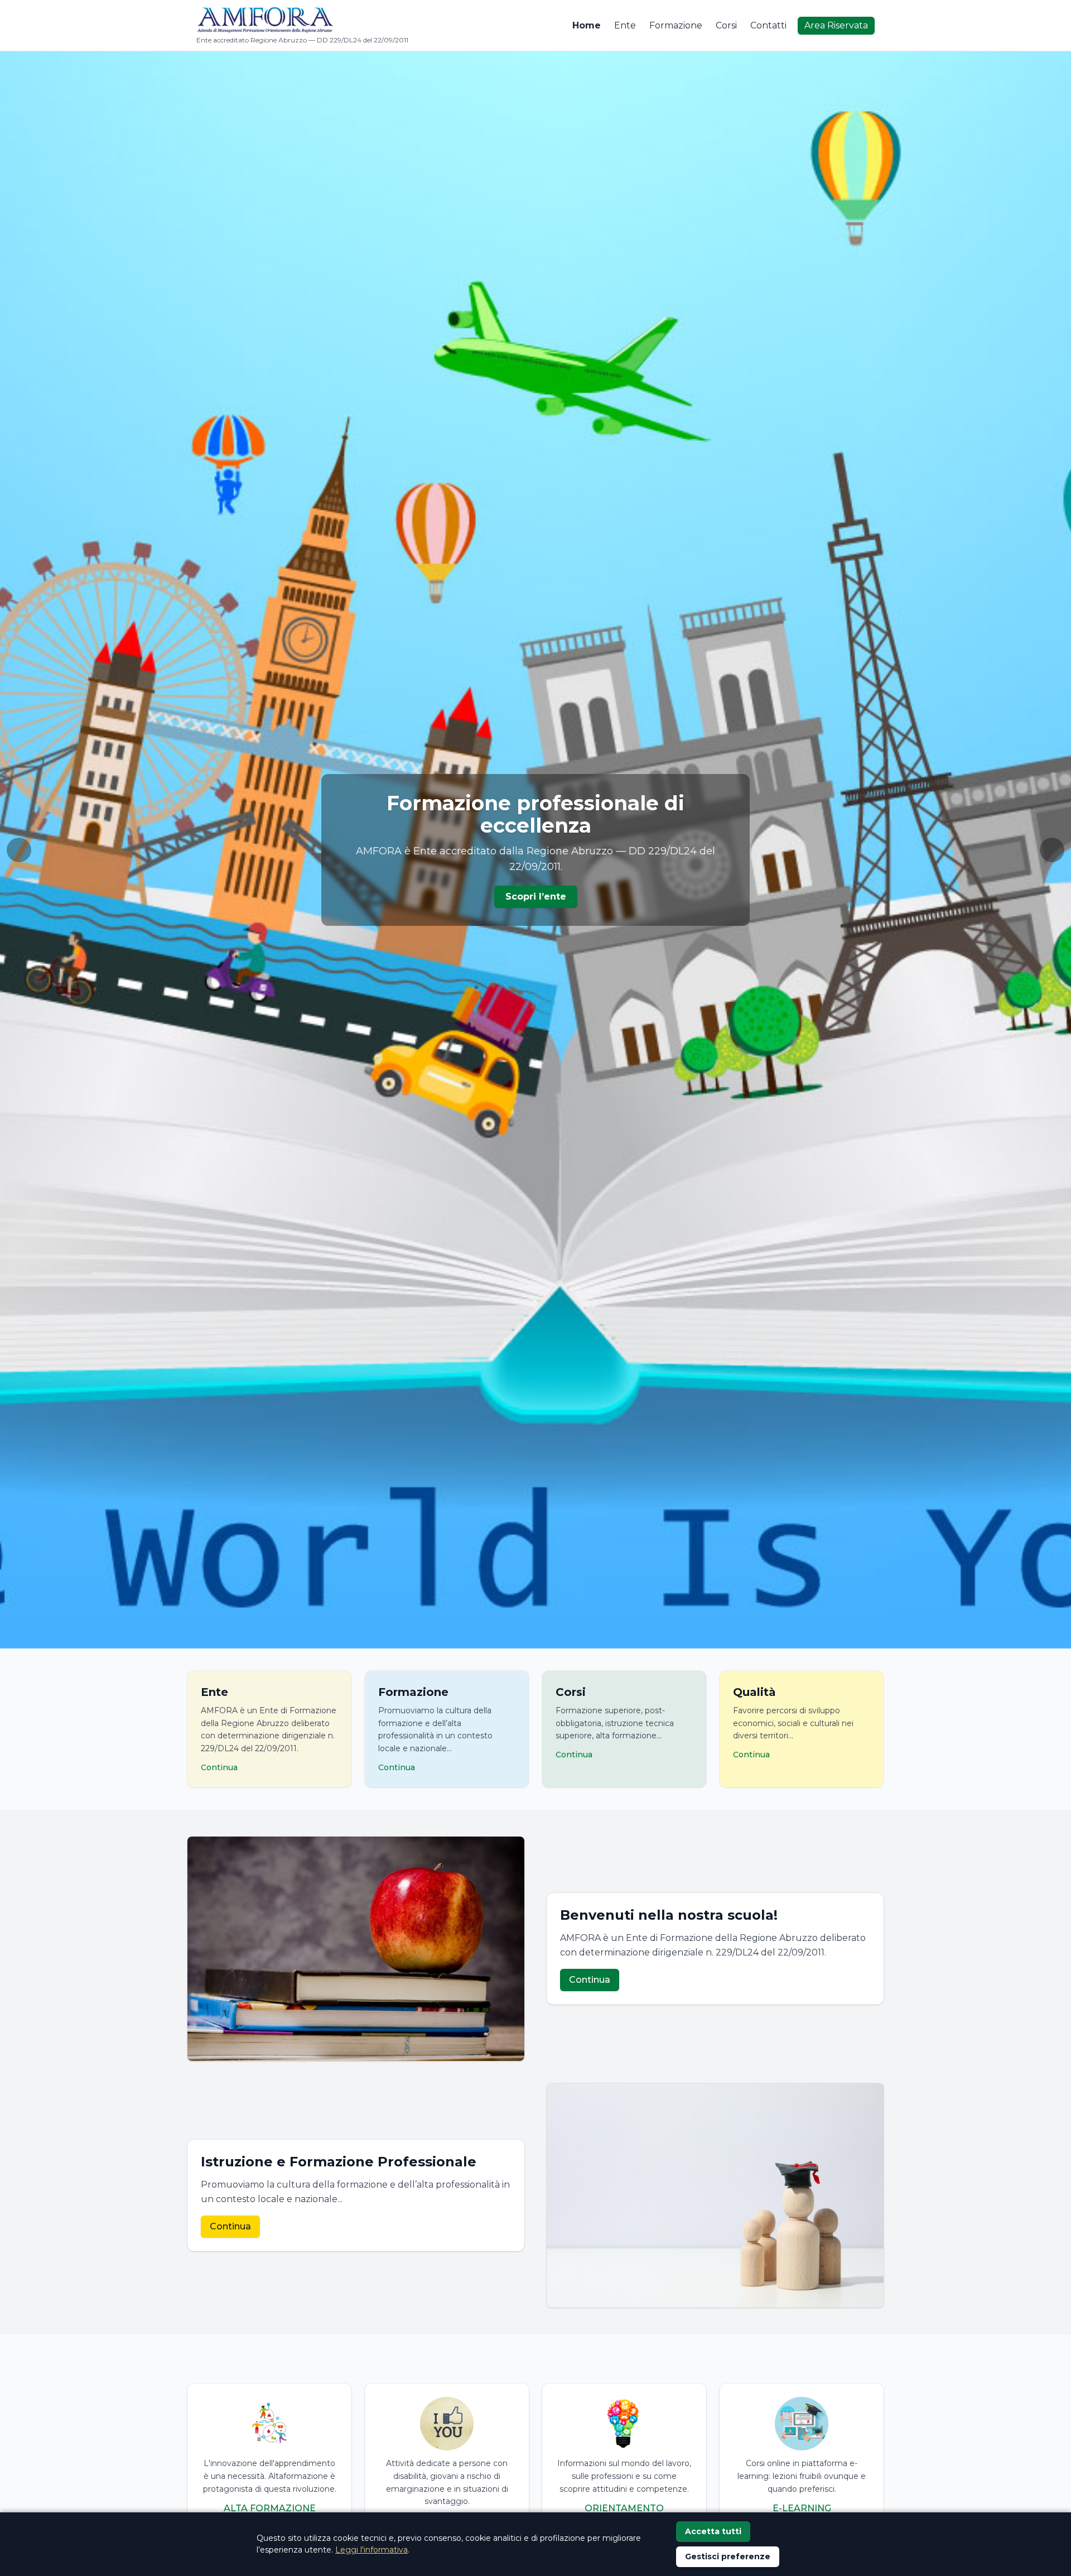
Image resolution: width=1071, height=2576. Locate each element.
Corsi (726, 25)
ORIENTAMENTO (624, 2508)
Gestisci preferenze (728, 2556)
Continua (590, 1980)
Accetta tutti (713, 2531)
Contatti (768, 25)
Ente (625, 25)
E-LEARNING (802, 2508)
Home (587, 25)
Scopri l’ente (536, 897)
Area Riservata (836, 25)
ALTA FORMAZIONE (270, 2508)
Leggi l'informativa (372, 2550)
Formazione (676, 25)
